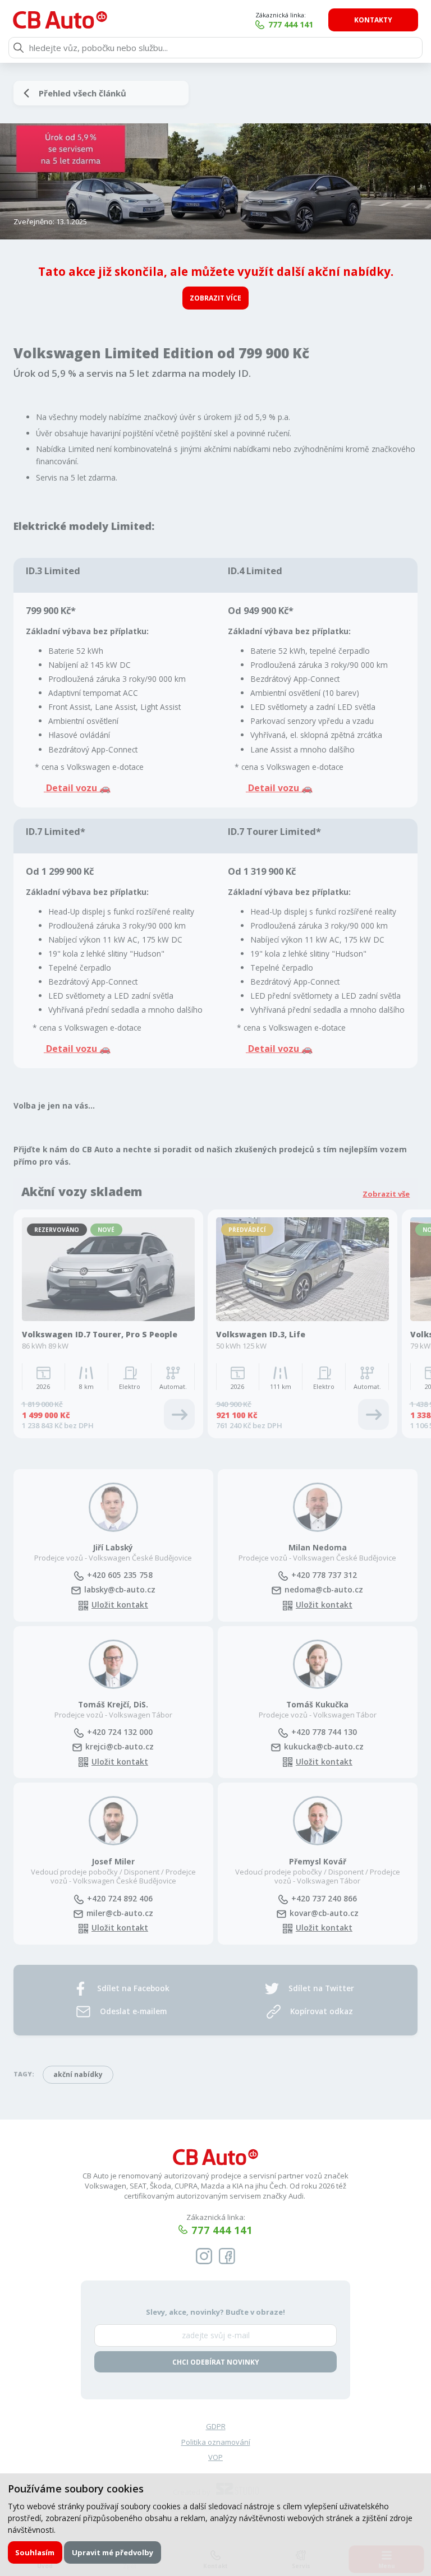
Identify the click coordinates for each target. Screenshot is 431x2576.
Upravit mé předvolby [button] (113, 2552)
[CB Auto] (60, 20)
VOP (215, 2457)
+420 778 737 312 (324, 1575)
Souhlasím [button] (35, 2552)
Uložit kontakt (120, 1605)
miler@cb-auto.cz (120, 1913)
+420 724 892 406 (120, 1898)
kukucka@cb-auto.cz (324, 1746)
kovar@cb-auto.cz (324, 1913)
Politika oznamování (216, 2442)
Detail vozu (274, 788)
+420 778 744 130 (324, 1732)
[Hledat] (19, 48)
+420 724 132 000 (120, 1732)
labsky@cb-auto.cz (120, 1589)
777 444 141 (291, 24)
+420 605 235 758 (120, 1575)
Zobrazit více (215, 298)
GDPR (216, 2426)
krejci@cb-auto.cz (120, 1746)
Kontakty (373, 20)
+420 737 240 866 (324, 1898)
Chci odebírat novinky (216, 2362)
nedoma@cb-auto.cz (324, 1589)
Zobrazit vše (386, 1194)
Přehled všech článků (82, 93)
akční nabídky (78, 2074)
